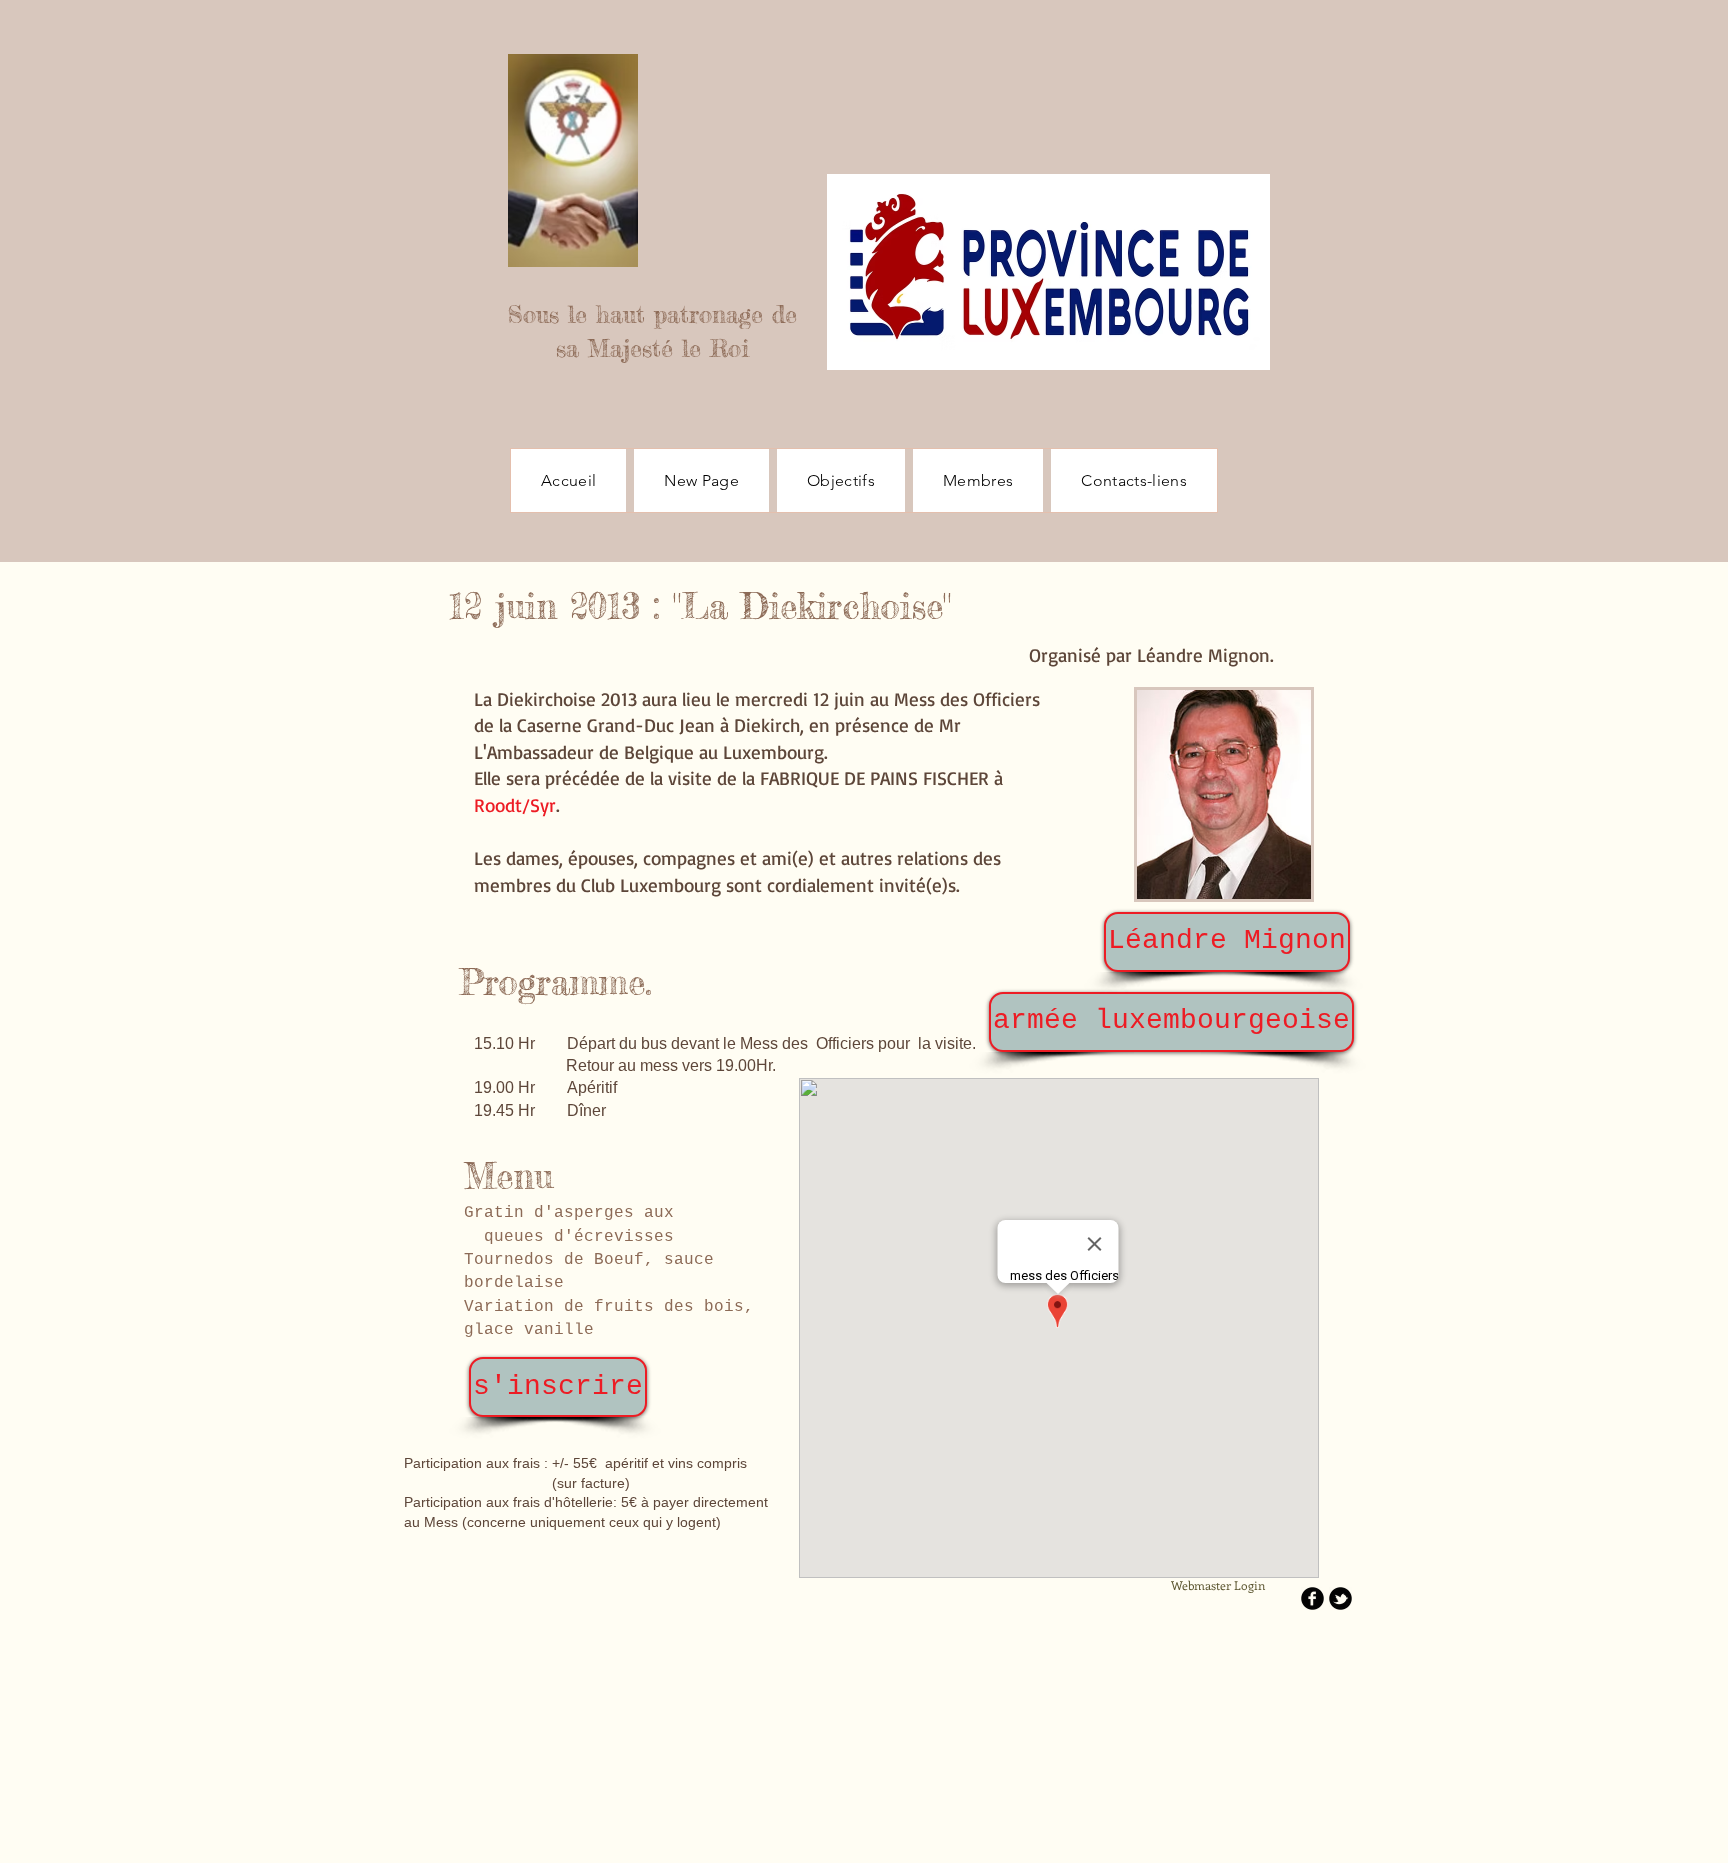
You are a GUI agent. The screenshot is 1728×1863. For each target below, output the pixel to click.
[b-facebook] (1312, 1598)
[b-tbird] (1340, 1598)
